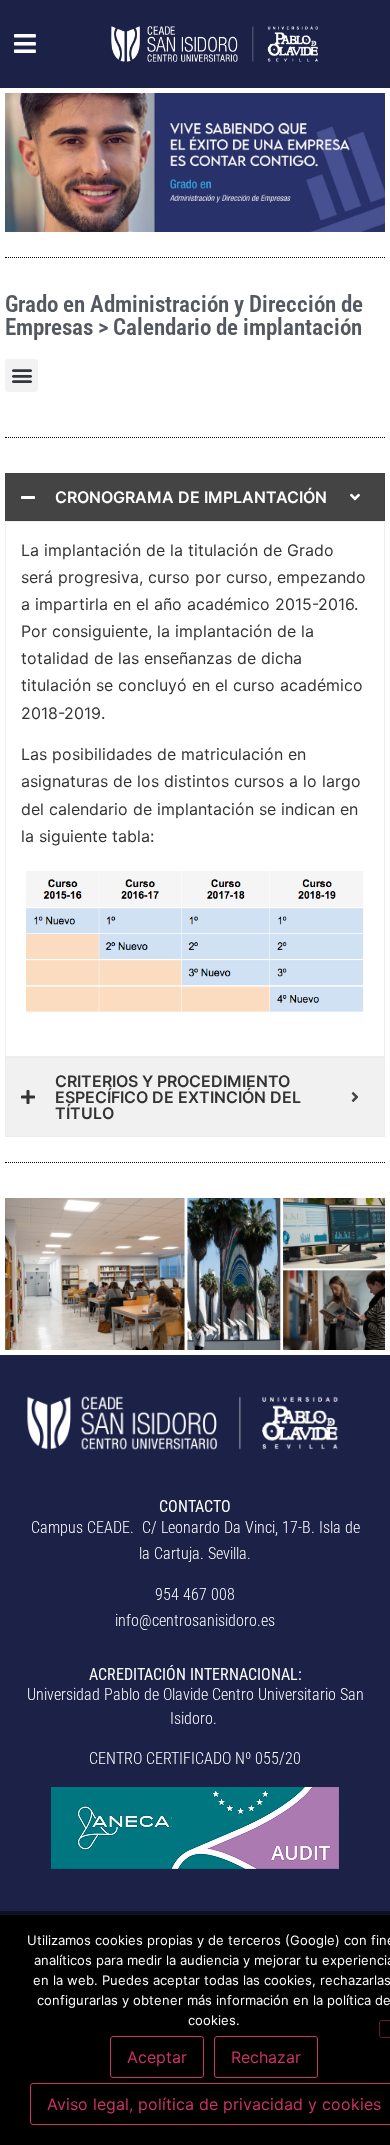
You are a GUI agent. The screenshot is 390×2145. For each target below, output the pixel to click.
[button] (14, 44)
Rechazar (266, 2057)
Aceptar (157, 2057)
